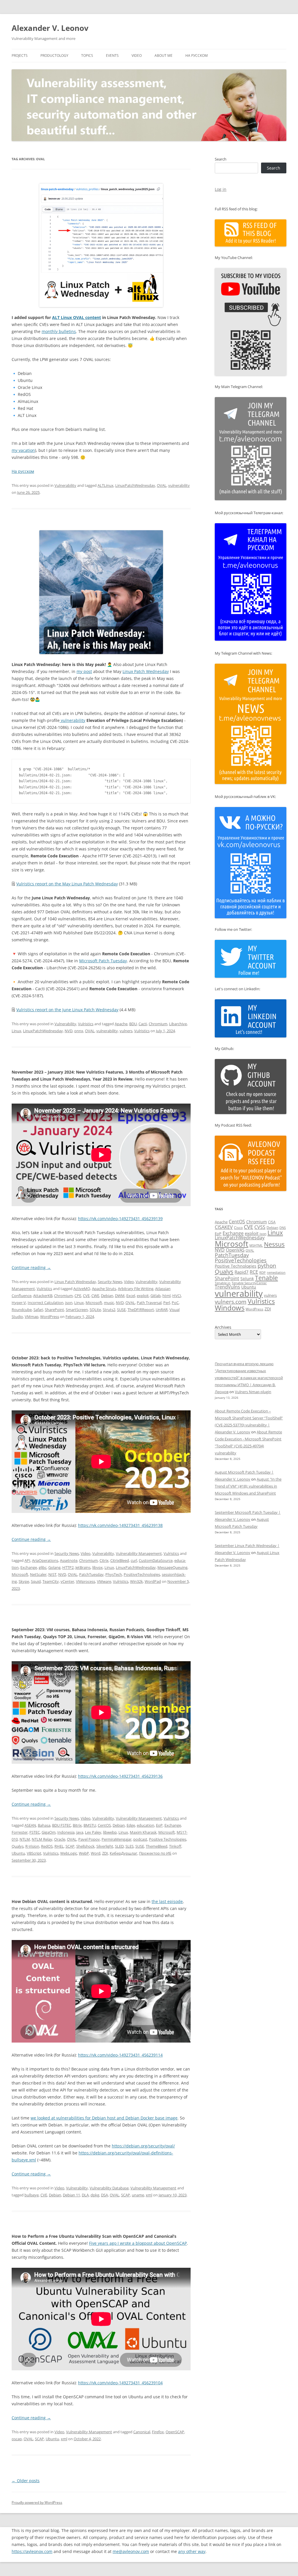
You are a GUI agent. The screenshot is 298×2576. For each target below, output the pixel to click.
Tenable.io (223, 1283)
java (80, 1832)
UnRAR (162, 1310)
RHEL (59, 1846)
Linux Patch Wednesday (146, 671)
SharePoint (54, 1310)
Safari (38, 1310)
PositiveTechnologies (142, 1574)
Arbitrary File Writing (136, 1289)
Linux (16, 1031)
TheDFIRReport (141, 1310)
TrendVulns (227, 1287)
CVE (86, 1296)
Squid (36, 1581)
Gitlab (156, 1296)
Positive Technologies (168, 1839)
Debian (107, 1296)
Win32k (136, 1581)
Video (137, 55)
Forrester (20, 1832)
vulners (126, 1031)
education (146, 1825)
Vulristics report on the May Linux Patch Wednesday (67, 884)
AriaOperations (45, 1560)
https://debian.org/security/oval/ (143, 2146)
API (27, 1560)
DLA (85, 2195)
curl (134, 1560)
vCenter (67, 1581)
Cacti (143, 1024)
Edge (131, 1825)
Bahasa (44, 1825)
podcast (140, 1839)
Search (221, 159)
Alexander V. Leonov (50, 28)
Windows (230, 1308)
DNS (283, 1228)
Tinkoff (175, 1846)
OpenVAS (235, 1250)
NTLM (25, 1839)
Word (96, 1853)
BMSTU (90, 1825)
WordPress (50, 1317)
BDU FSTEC (62, 1825)
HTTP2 (68, 1567)
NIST (52, 1574)
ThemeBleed (157, 1846)
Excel (131, 1296)
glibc (43, 1567)
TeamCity (51, 1581)
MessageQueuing (172, 1567)
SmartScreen (77, 1310)
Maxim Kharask (143, 1832)
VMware (104, 1581)
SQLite (95, 1310)
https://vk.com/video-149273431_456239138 (120, 1525)
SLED (119, 1846)
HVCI (177, 1296)
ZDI (105, 1853)
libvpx (97, 1567)
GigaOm (49, 1832)
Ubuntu (18, 1853)
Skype (24, 1581)
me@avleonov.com (131, 2551)
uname (138, 2195)
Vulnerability (65, 485)
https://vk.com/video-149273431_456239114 (120, 2055)
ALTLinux (105, 485)
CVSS (260, 1227)
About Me (164, 55)
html (166, 1296)
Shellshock (85, 1846)
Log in (221, 189)
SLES (130, 1846)
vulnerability (179, 485)
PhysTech (114, 1574)
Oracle (60, 1839)
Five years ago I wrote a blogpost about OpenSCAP (138, 2243)
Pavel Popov (89, 1839)
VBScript (34, 1853)
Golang (54, 1567)
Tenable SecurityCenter (249, 1283)
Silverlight (105, 1846)
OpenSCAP (175, 2432)
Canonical (142, 2432)
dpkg (95, 2195)
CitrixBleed (120, 1560)
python (267, 1266)
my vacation (23, 450)
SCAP (70, 1846)
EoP (159, 1825)
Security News (110, 1282)
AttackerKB (43, 1296)
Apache (121, 1024)
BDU (133, 1024)
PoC (175, 1303)
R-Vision (32, 1846)
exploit (143, 1296)
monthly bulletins (59, 331)
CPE (78, 1296)
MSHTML (256, 1245)
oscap (17, 2439)
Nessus (274, 1244)
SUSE (121, 1310)
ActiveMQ (82, 1289)
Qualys (18, 1846)
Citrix (104, 1560)
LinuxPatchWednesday (135, 485)
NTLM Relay (42, 1839)
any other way (192, 2551)
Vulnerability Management (139, 1553)
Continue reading (31, 1267)
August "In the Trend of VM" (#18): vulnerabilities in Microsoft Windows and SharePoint (248, 1486)
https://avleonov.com (32, 2551)
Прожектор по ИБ (155, 1853)
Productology (54, 55)
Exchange (29, 1567)
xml (149, 2195)
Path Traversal (149, 1303)
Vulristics (86, 1024)
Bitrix (77, 1825)
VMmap (32, 1317)
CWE (95, 1296)
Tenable (266, 1278)
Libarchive (178, 1024)
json (69, 1303)
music (109, 1303)
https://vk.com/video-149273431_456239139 (120, 1219)
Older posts (26, 2481)
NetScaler (38, 1574)
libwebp (110, 1832)
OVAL (162, 485)
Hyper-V (19, 1303)
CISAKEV (224, 1227)
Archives (223, 1327)
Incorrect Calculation (46, 1303)
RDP (262, 1272)
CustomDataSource (156, 1560)
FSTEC (35, 1832)
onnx (79, 1031)
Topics (87, 55)
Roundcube (22, 1310)
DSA (104, 2195)
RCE (254, 1272)
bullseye (32, 2195)
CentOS (104, 1825)
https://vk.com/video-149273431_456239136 (120, 1776)
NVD (69, 1031)
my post (84, 671)
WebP (84, 1853)
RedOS (47, 1846)
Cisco (238, 1228)
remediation (276, 1273)
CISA (272, 1222)
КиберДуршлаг (124, 1853)
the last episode (167, 1901)
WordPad (153, 1581)
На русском (197, 55)
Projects (20, 55)
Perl (167, 1303)
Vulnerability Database (109, 2188)
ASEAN (30, 1825)
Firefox (158, 2432)
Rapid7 (242, 1272)
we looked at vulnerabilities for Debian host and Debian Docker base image (104, 2118)
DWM (120, 1296)
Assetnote (69, 1560)
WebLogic (69, 1853)
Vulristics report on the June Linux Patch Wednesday (67, 1010)
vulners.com (231, 1302)
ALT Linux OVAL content (77, 317)
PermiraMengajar (117, 1839)
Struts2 (109, 1310)
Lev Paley (93, 1832)
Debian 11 (71, 2195)
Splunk (247, 1279)
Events (112, 55)
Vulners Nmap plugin (253, 1392)
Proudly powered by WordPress (37, 2502)
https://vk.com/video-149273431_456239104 (120, 2383)
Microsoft (94, 1303)
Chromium (158, 1024)
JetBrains (83, 1567)
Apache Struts (104, 1289)
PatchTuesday (91, 1574)
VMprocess (86, 1581)
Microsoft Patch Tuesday (103, 961)
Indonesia (66, 1832)
